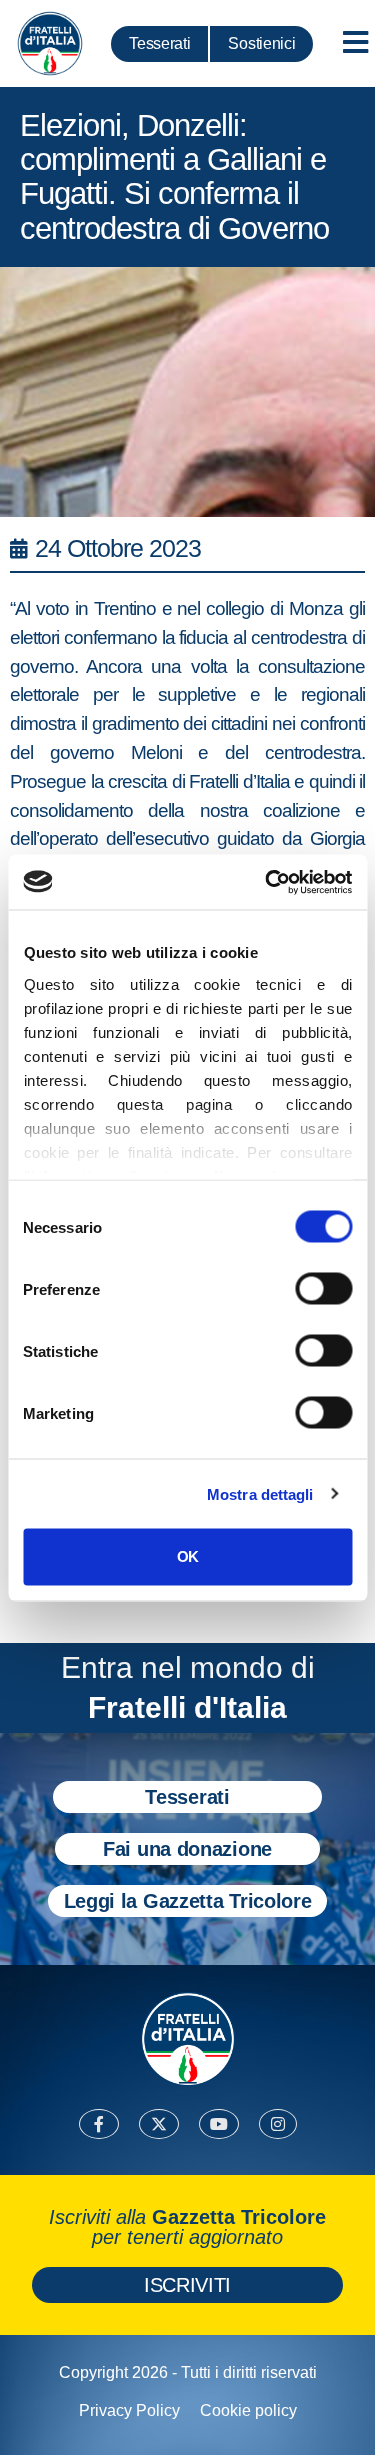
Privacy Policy (129, 2410)
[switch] (323, 1289)
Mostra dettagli (260, 1493)
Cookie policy (248, 2410)
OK (187, 1556)
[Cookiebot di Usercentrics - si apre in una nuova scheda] (267, 882)
